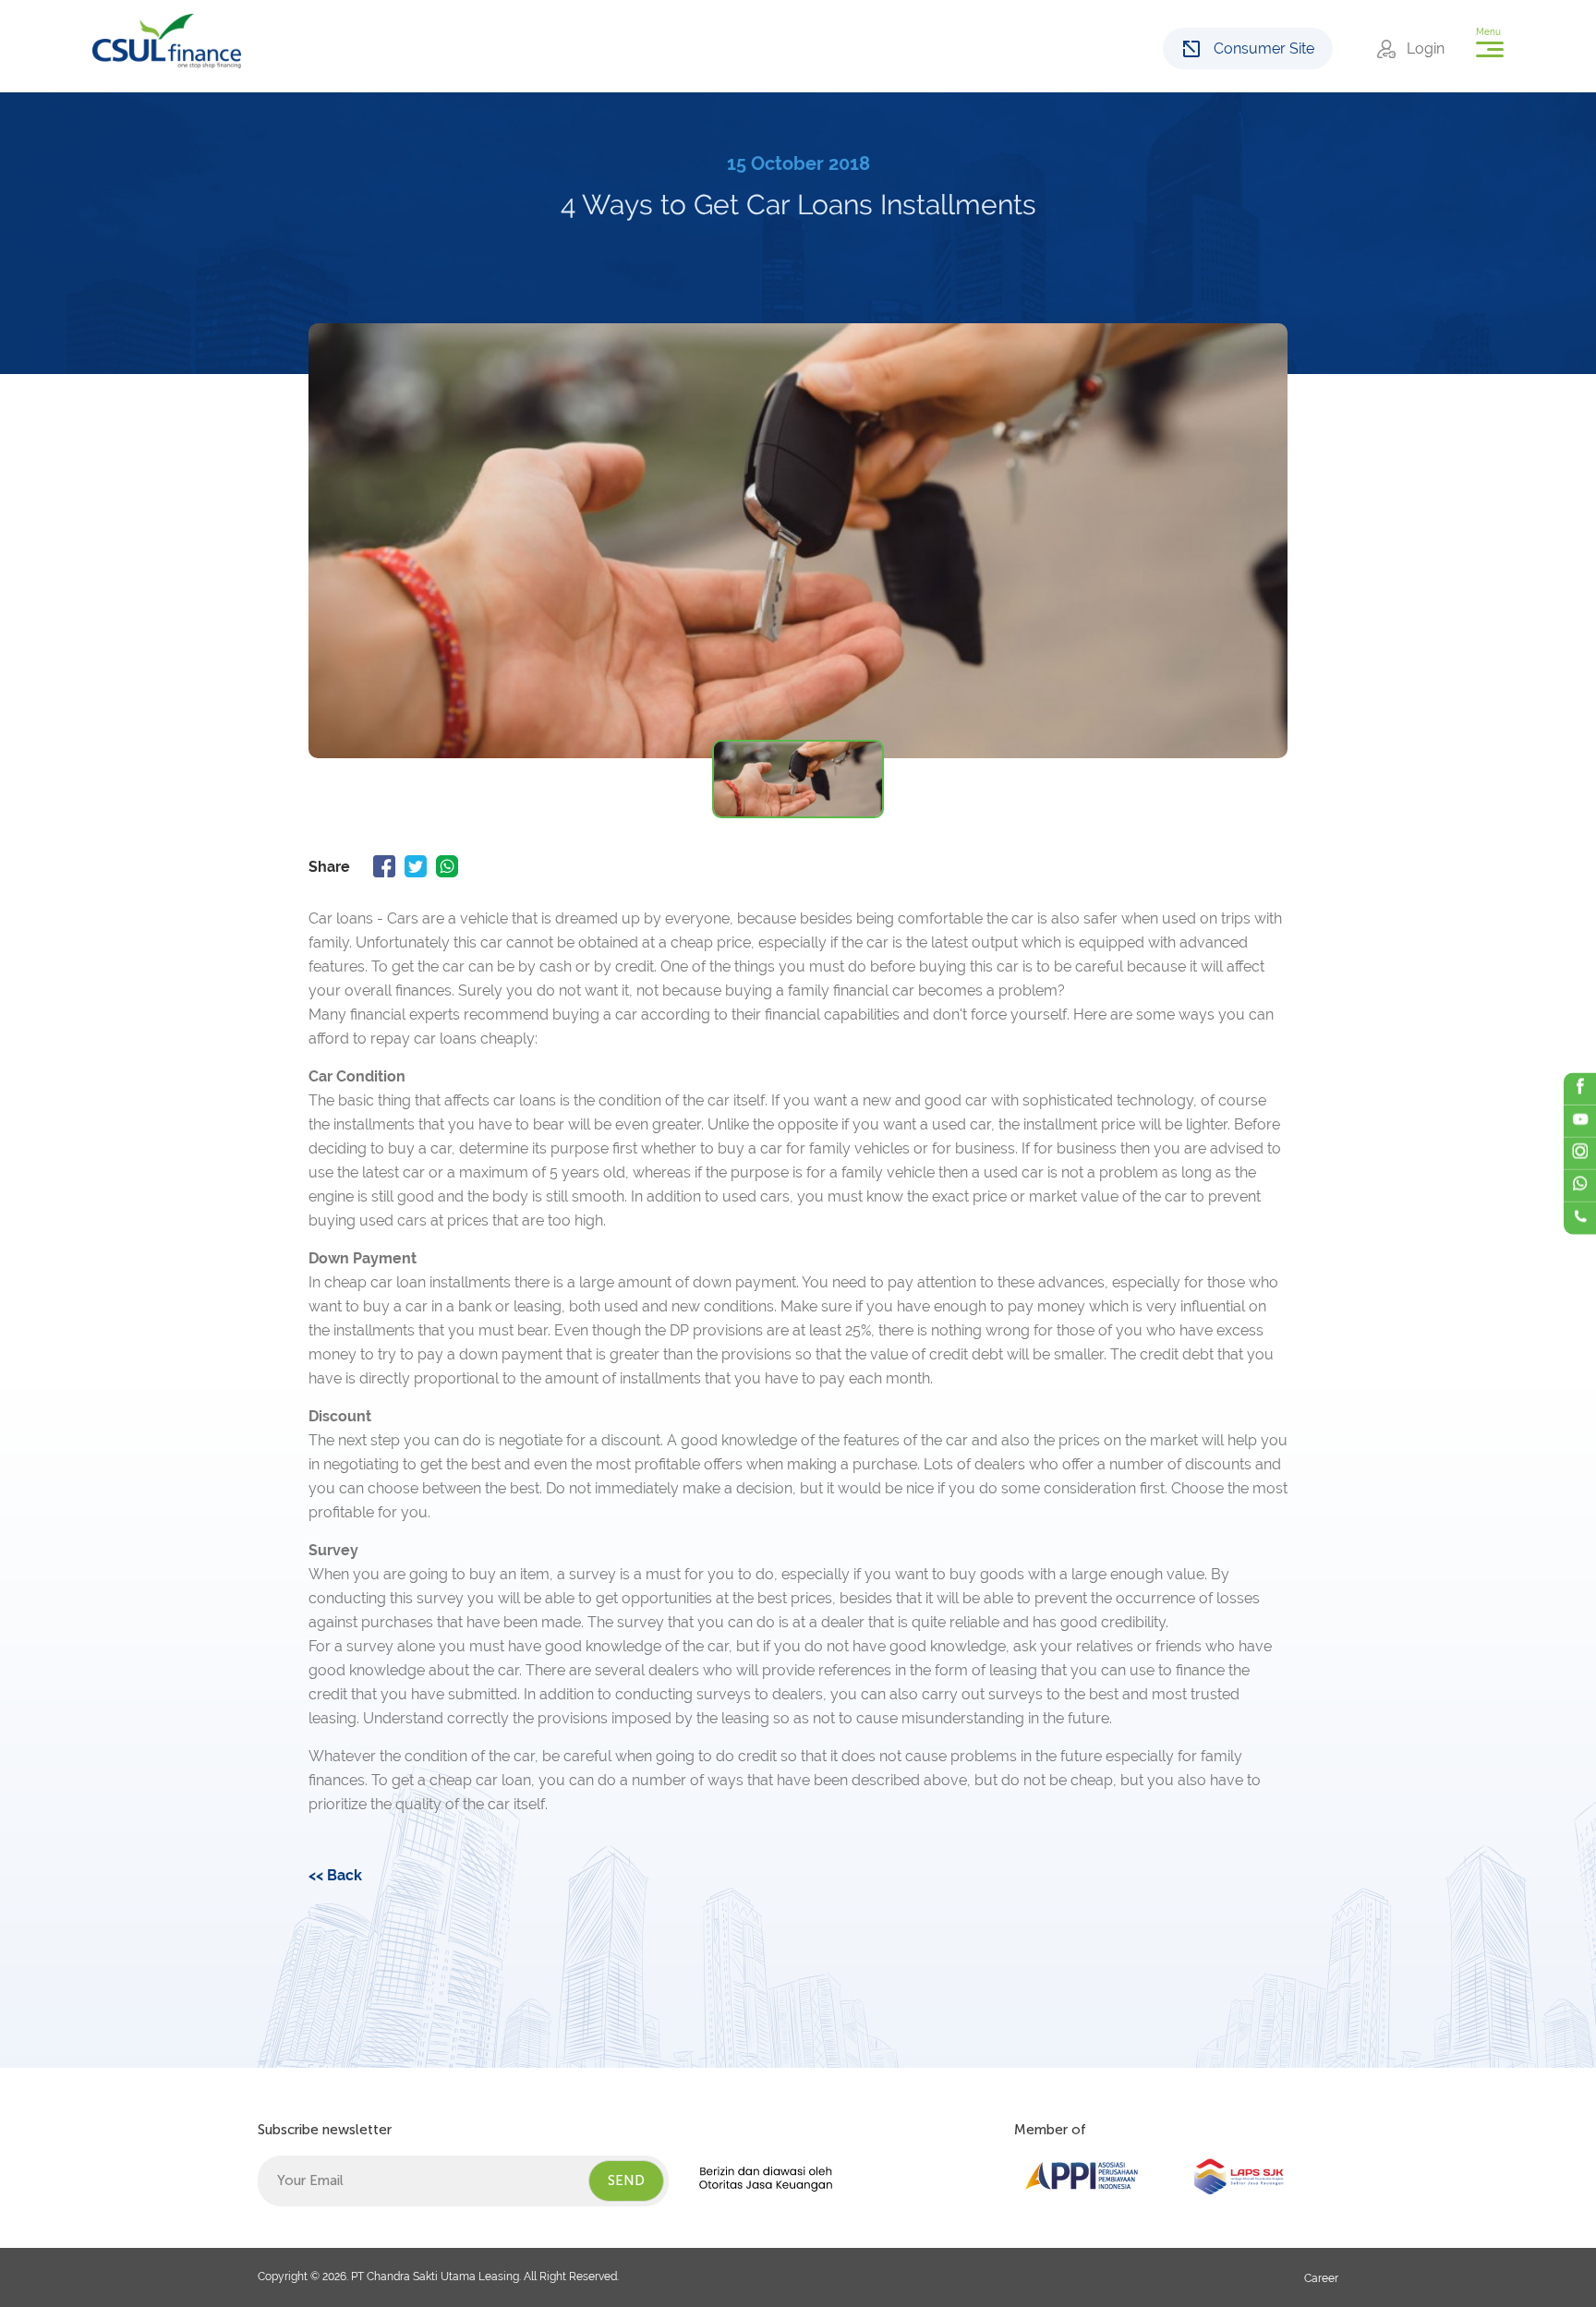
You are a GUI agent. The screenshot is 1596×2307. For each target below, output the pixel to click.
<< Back (335, 1875)
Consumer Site (1264, 48)
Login (1426, 48)
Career (1321, 2278)
